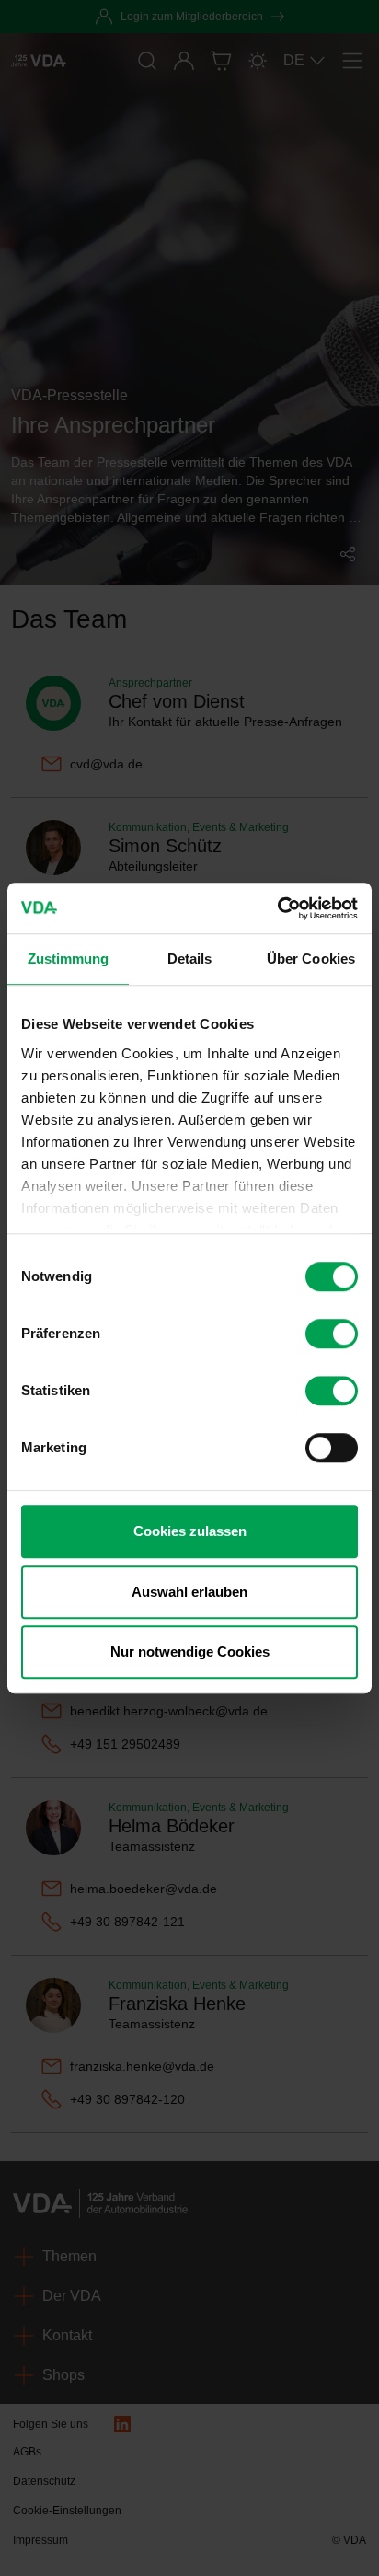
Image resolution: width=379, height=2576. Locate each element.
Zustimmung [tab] (69, 959)
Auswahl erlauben (189, 1592)
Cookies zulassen (190, 1531)
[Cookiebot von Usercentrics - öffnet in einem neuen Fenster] (277, 908)
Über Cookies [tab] (311, 959)
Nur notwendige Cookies (190, 1652)
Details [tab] (190, 959)
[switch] (332, 1334)
